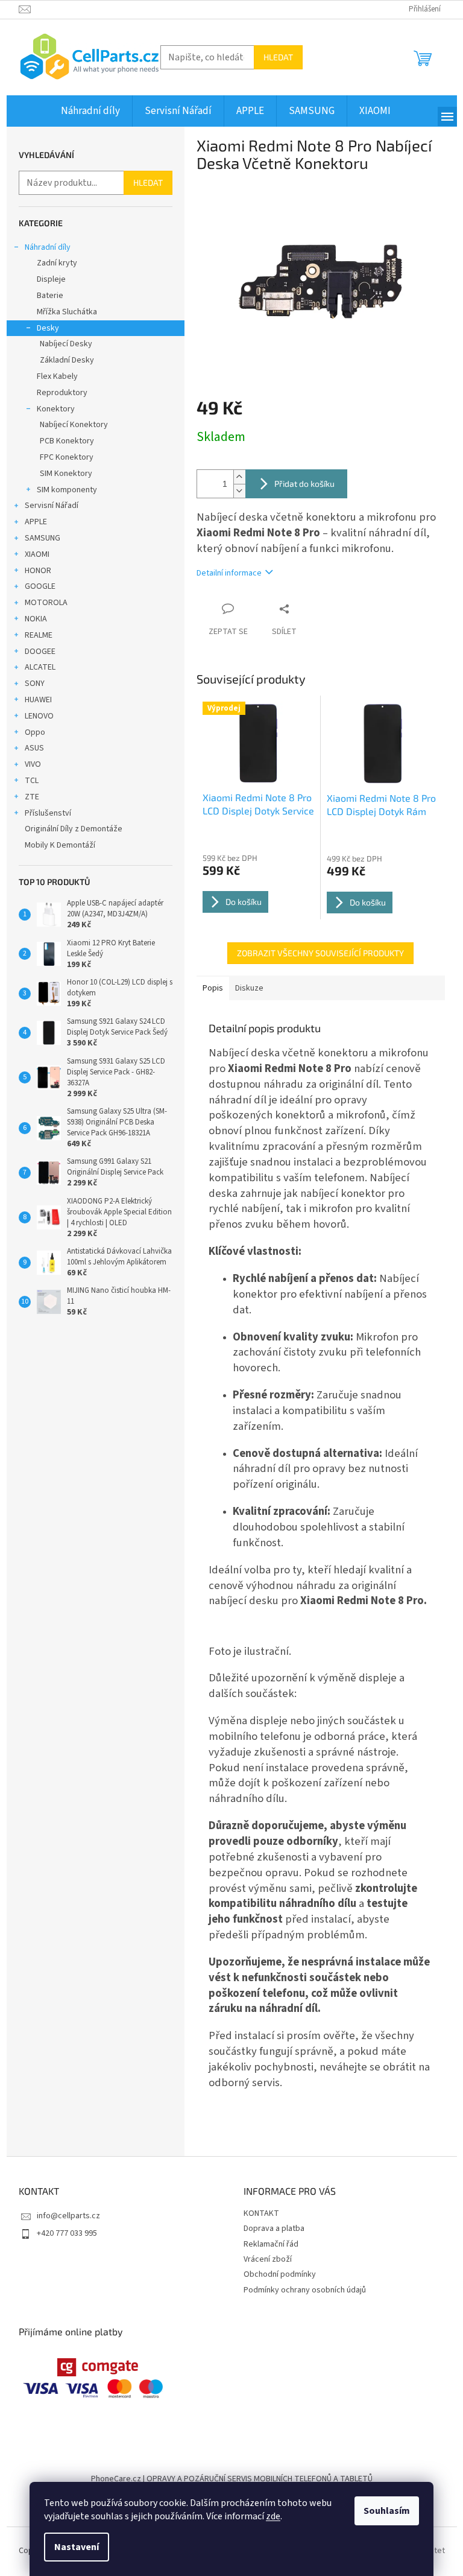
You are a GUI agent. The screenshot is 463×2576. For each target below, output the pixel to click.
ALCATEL (40, 667)
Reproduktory (62, 393)
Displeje (51, 279)
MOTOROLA (46, 603)
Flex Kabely (57, 376)
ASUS (34, 748)
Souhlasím (387, 2511)
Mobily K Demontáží (60, 845)
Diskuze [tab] (249, 988)
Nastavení (77, 2547)
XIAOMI (37, 554)
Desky (48, 328)
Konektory (56, 409)
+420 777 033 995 (67, 2233)
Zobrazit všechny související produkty (320, 953)
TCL (32, 781)
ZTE (32, 797)
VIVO (33, 764)
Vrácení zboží (268, 2259)
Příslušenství (48, 813)
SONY (35, 684)
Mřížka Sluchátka (67, 312)
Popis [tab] (213, 988)
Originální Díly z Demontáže (74, 829)
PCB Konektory (67, 441)
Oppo (35, 732)
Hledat (278, 57)
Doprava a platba (274, 2229)
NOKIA (36, 619)
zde (273, 2516)
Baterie (50, 296)
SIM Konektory (66, 474)
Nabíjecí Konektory (74, 425)
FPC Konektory (67, 457)
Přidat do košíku (304, 484)
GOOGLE (40, 586)
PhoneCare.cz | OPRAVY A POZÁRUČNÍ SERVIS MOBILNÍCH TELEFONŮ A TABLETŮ (232, 2479)
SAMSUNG (43, 538)
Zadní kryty (57, 263)
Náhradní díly (48, 247)
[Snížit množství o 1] (239, 491)
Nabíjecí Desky (66, 344)
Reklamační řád (271, 2244)
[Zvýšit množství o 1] (239, 477)
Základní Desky (67, 360)
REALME (39, 635)
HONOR (38, 571)
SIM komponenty (67, 490)
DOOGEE (40, 652)
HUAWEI (38, 700)
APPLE (36, 522)
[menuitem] (90, 111)
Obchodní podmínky (280, 2274)
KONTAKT (261, 2213)
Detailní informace (229, 573)
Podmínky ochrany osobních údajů (305, 2290)
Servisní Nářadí (52, 506)
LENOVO (39, 716)
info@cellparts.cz (68, 2216)
